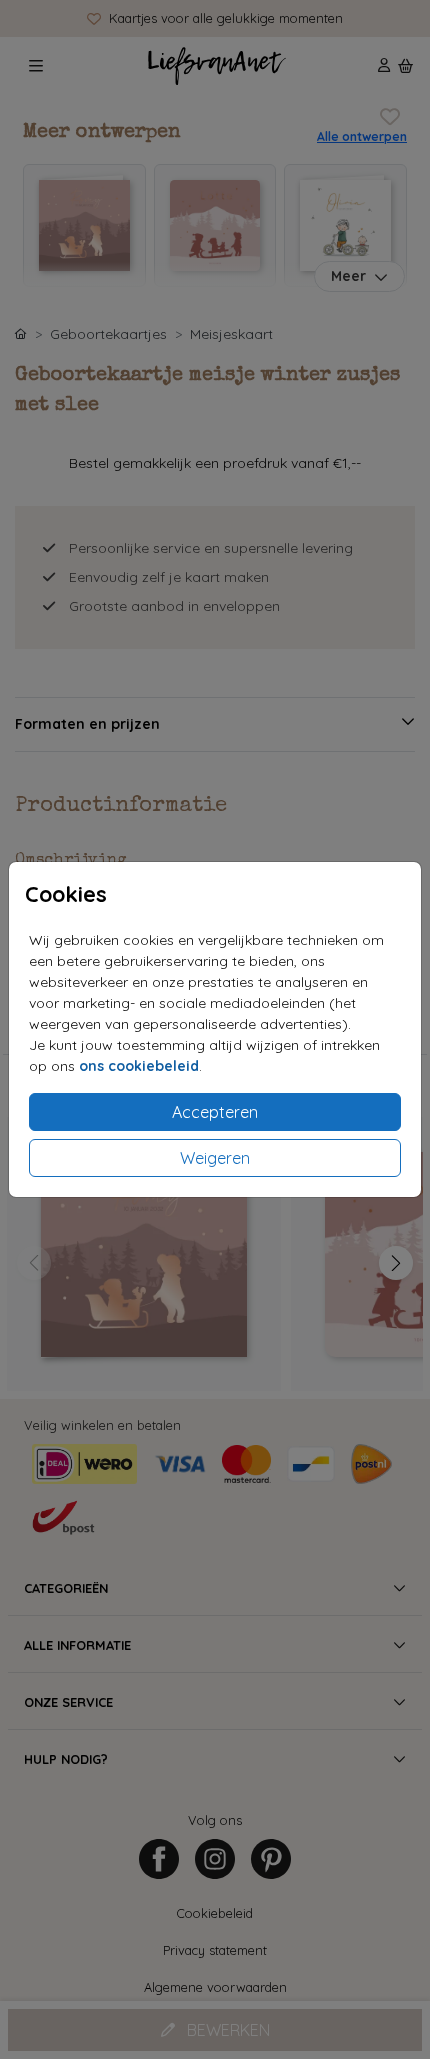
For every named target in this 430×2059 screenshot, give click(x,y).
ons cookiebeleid (139, 1066)
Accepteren (215, 1112)
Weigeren (215, 1158)
